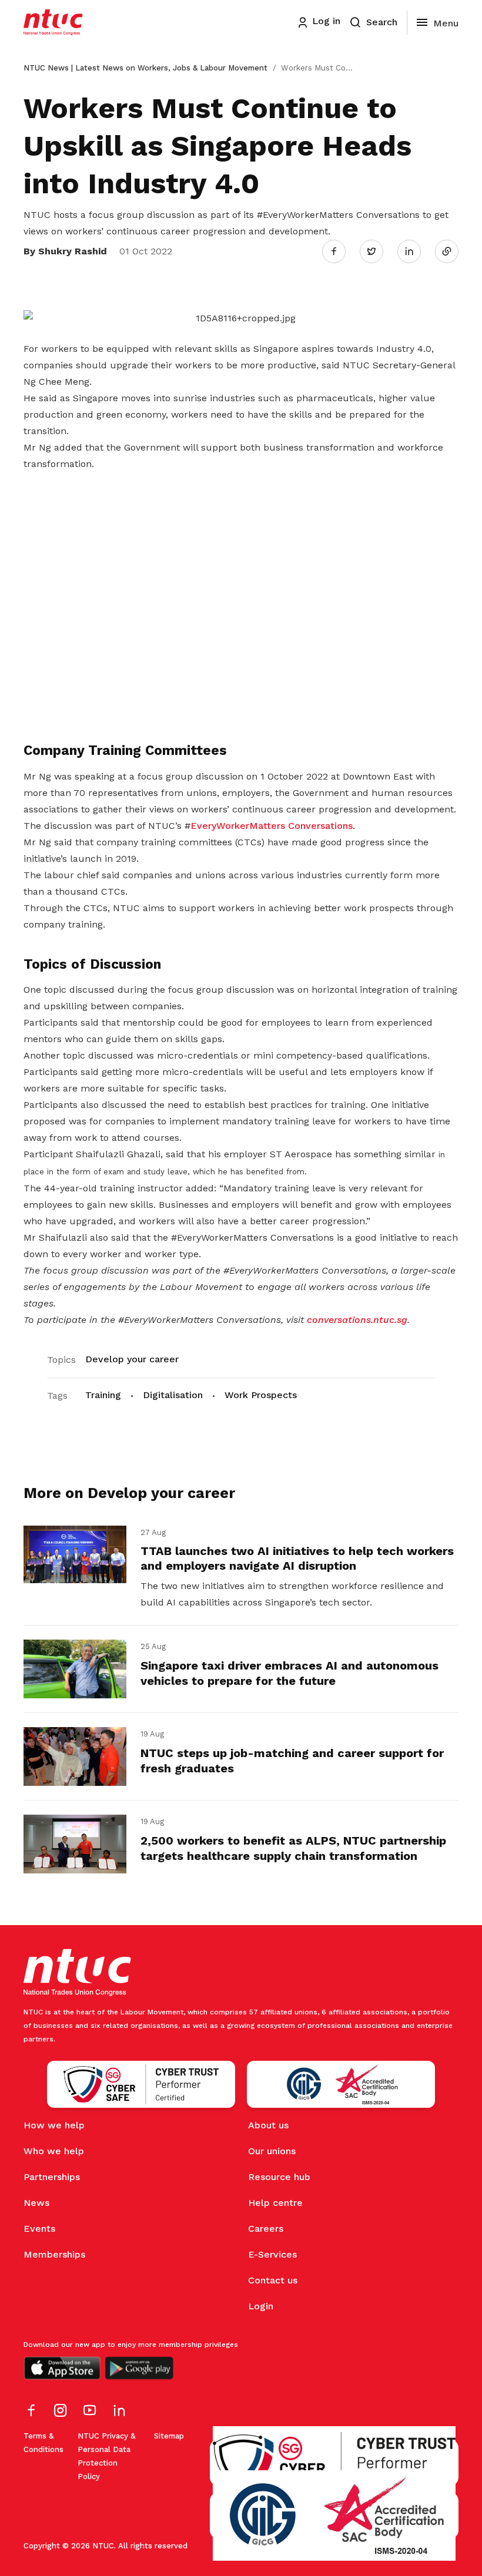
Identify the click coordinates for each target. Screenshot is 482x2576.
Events (39, 2229)
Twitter (377, 251)
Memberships (54, 2254)
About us (268, 2125)
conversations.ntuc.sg (357, 1320)
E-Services (272, 2254)
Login (261, 2306)
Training (103, 1395)
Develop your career (132, 1359)
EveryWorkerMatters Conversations (272, 826)
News (36, 2203)
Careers (266, 2229)
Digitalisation (173, 1395)
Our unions (272, 2151)
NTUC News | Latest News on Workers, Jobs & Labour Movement (145, 68)
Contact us (273, 2280)
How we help (54, 2125)
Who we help (54, 2151)
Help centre (275, 2203)
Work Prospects (261, 1395)
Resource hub (279, 2177)
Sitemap (169, 2436)
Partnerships (52, 2177)
